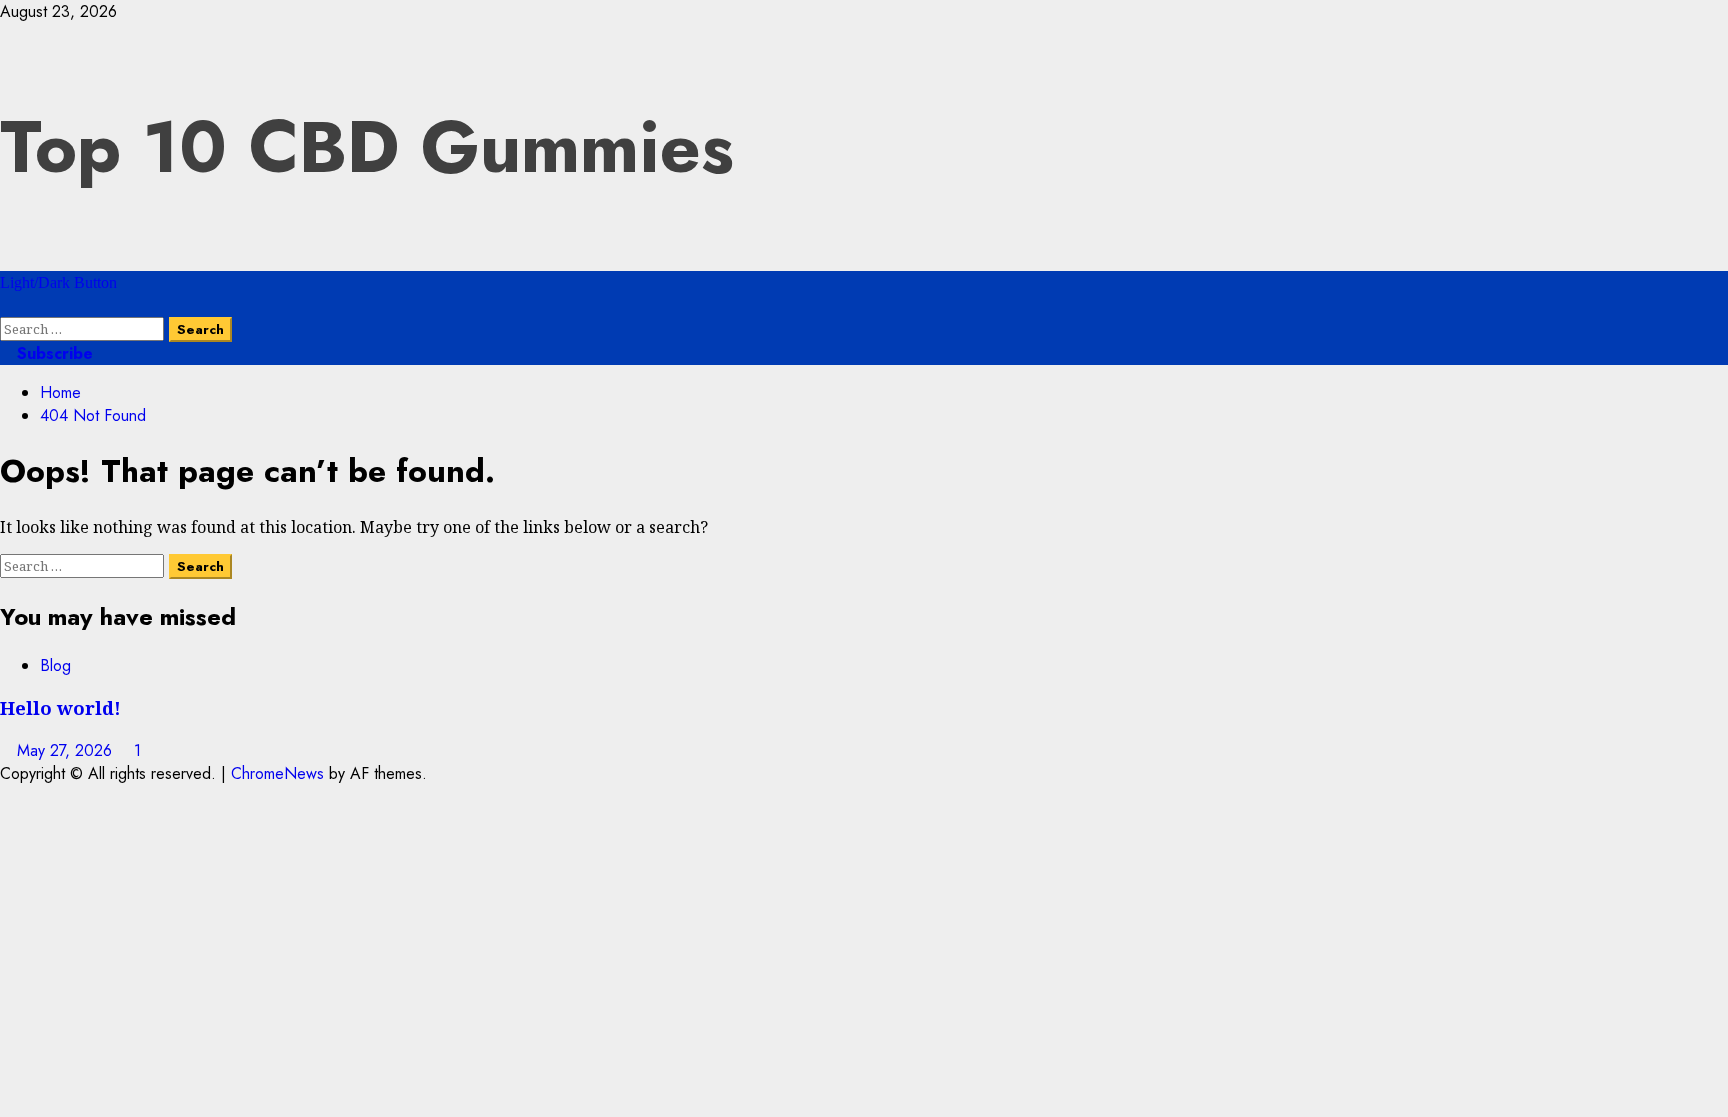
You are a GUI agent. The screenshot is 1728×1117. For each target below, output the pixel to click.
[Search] (6, 305)
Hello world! (60, 707)
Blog (55, 665)
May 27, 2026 (67, 750)
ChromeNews (277, 773)
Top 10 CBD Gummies (367, 147)
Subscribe (52, 353)
